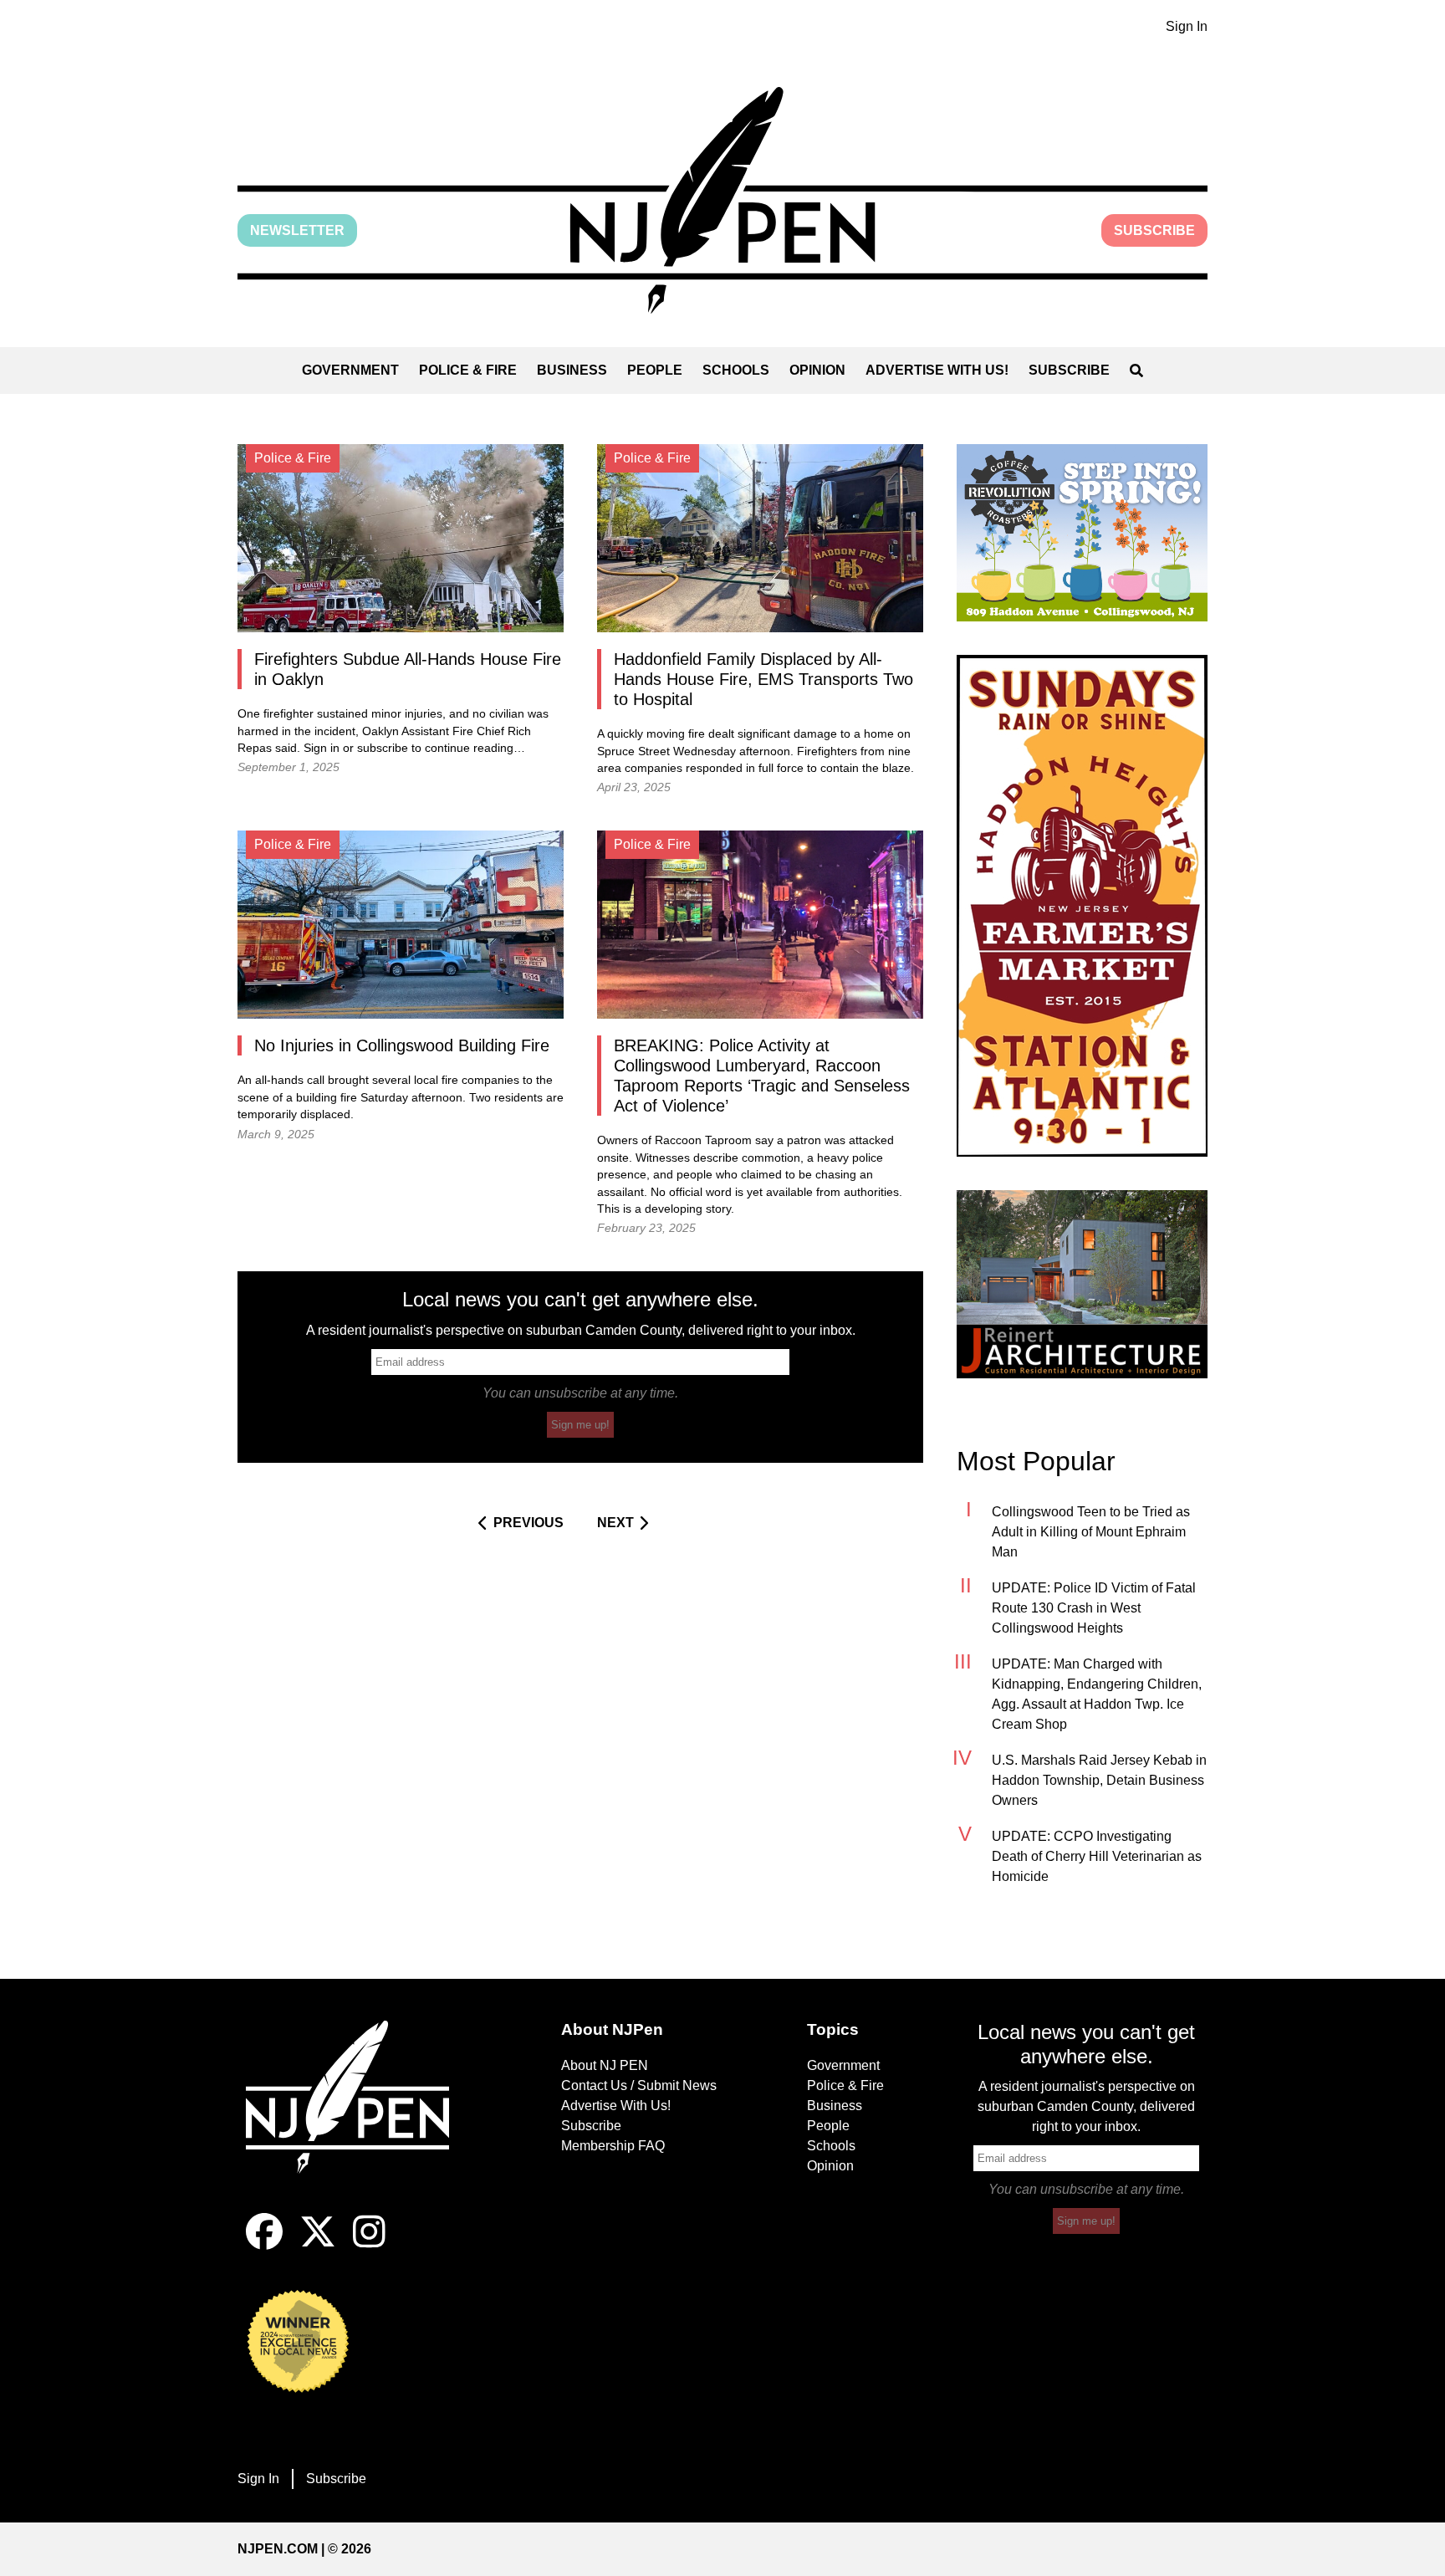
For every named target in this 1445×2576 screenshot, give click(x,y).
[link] (1082, 533)
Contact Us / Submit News (639, 2085)
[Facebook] (264, 2245)
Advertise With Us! (937, 370)
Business (572, 370)
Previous (528, 1523)
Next (615, 1523)
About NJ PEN (605, 2065)
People (655, 370)
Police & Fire (468, 370)
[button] (722, 200)
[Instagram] (369, 2245)
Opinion (817, 370)
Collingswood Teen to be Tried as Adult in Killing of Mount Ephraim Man (1091, 1532)
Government (350, 370)
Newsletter (297, 230)
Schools (736, 370)
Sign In (1187, 26)
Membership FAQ (613, 2146)
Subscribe (1154, 230)
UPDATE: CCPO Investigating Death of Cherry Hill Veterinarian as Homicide (1097, 1856)
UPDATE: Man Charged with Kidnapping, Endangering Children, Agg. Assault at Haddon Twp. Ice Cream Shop (1097, 1694)
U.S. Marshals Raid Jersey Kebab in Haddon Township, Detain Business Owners (1099, 1780)
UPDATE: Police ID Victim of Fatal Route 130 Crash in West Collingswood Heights (1094, 1608)
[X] (318, 2245)
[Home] (359, 2117)
